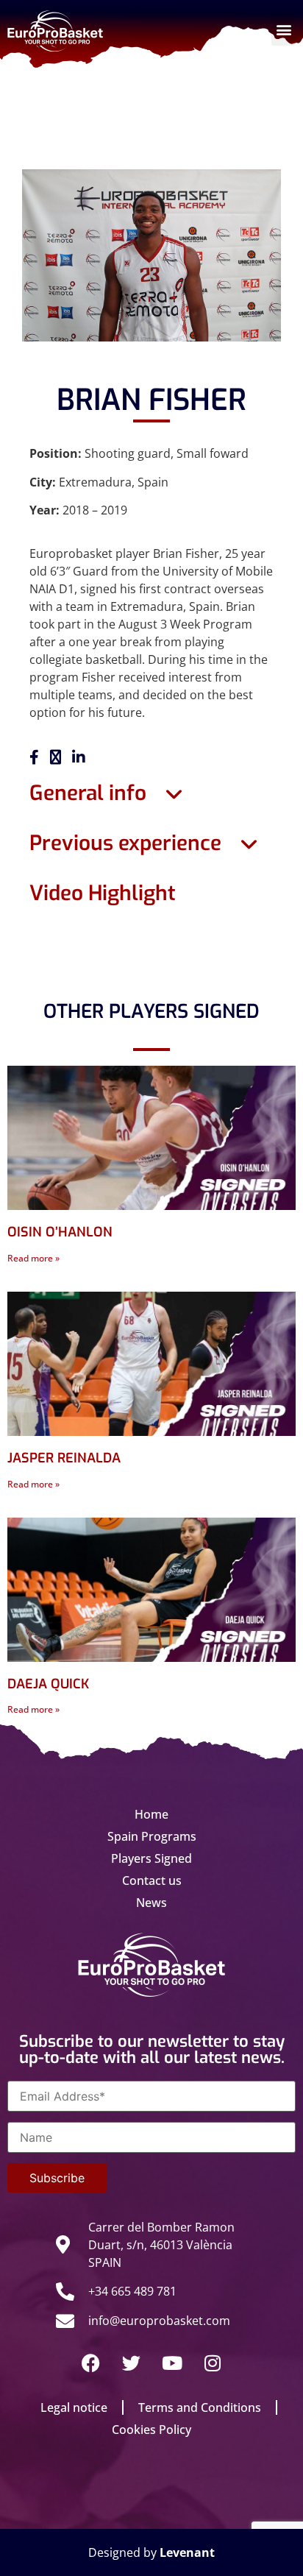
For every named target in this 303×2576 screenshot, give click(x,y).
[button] (284, 29)
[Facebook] (91, 2363)
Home (151, 1814)
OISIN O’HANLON (60, 1232)
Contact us (152, 1880)
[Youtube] (172, 2363)
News (151, 1903)
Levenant (187, 2552)
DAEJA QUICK (48, 1684)
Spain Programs (152, 1836)
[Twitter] (132, 2363)
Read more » (33, 1258)
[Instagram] (213, 2363)
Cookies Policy (151, 2430)
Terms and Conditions (200, 2407)
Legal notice (74, 2407)
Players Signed (151, 1858)
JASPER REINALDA (64, 1458)
